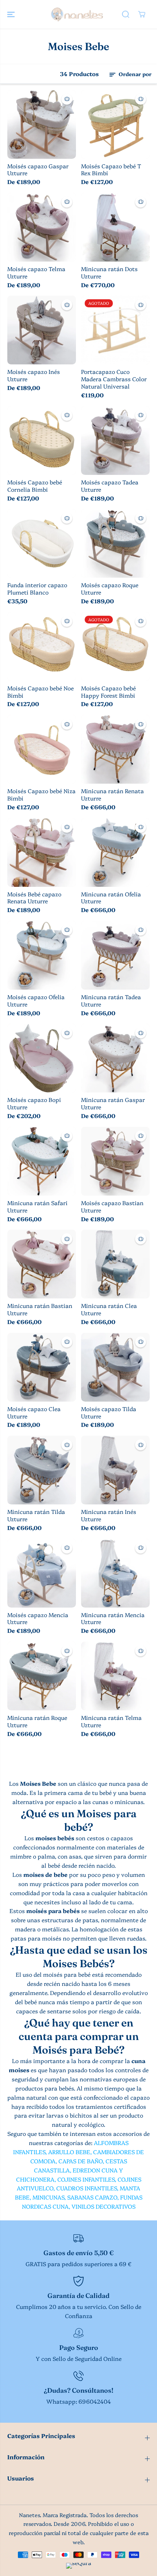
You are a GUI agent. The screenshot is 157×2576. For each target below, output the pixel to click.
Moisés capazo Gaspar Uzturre (38, 170)
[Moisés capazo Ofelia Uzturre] (42, 955)
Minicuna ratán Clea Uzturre (109, 1309)
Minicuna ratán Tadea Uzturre (111, 1001)
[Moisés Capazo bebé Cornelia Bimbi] (42, 440)
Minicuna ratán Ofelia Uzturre (111, 898)
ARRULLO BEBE (69, 2152)
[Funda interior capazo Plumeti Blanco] (42, 543)
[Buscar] (126, 14)
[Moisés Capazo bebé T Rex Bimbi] (115, 124)
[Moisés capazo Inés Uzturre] (42, 330)
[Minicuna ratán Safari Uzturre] (42, 1161)
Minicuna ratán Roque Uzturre (37, 1721)
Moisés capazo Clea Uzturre (34, 1413)
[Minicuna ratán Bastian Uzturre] (42, 1264)
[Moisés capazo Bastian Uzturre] (115, 1161)
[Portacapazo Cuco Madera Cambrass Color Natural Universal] (115, 330)
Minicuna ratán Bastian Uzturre (40, 1309)
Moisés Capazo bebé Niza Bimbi (41, 795)
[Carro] (142, 14)
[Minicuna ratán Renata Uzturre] (115, 749)
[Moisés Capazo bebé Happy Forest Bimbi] (115, 646)
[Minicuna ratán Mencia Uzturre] (115, 1573)
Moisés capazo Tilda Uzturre (109, 1413)
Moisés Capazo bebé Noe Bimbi (41, 692)
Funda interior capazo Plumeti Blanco (37, 589)
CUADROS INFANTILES (87, 2188)
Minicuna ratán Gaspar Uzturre (113, 1103)
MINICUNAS (48, 2197)
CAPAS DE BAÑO (81, 2161)
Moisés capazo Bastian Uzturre (112, 1207)
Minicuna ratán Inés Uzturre (109, 1515)
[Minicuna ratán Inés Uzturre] (115, 1470)
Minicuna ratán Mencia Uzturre (113, 1619)
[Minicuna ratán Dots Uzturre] (115, 227)
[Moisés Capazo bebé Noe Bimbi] (42, 646)
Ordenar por (134, 74)
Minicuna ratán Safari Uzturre (37, 1207)
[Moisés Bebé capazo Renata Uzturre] (42, 852)
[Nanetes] (77, 14)
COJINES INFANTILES (86, 2179)
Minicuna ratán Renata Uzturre (112, 795)
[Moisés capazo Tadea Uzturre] (115, 440)
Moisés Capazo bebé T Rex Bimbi (111, 170)
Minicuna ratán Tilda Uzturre (36, 1515)
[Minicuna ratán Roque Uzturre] (42, 1676)
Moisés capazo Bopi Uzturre (34, 1103)
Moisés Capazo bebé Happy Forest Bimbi (108, 692)
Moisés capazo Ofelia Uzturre (36, 1001)
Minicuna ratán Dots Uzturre (109, 273)
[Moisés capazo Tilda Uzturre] (115, 1367)
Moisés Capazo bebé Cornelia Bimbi (35, 486)
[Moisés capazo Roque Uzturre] (115, 543)
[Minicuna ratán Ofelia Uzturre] (115, 852)
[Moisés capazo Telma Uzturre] (42, 227)
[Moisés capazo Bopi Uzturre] (42, 1058)
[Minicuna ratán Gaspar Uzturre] (115, 1058)
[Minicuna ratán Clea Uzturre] (115, 1264)
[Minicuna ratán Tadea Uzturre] (115, 955)
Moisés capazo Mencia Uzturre (38, 1619)
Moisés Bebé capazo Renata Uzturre (34, 898)
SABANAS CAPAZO (92, 2197)
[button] (12, 14)
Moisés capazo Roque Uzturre (110, 589)
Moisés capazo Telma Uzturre (36, 273)
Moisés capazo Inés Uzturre (34, 375)
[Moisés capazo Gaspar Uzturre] (42, 124)
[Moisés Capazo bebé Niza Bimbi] (42, 749)
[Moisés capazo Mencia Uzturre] (42, 1573)
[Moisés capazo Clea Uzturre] (42, 1367)
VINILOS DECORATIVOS (104, 2206)
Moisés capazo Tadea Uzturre (110, 486)
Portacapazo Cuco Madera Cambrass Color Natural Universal (114, 379)
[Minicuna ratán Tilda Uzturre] (42, 1470)
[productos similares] (67, 99)
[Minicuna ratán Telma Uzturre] (115, 1676)
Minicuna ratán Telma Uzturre (111, 1721)
